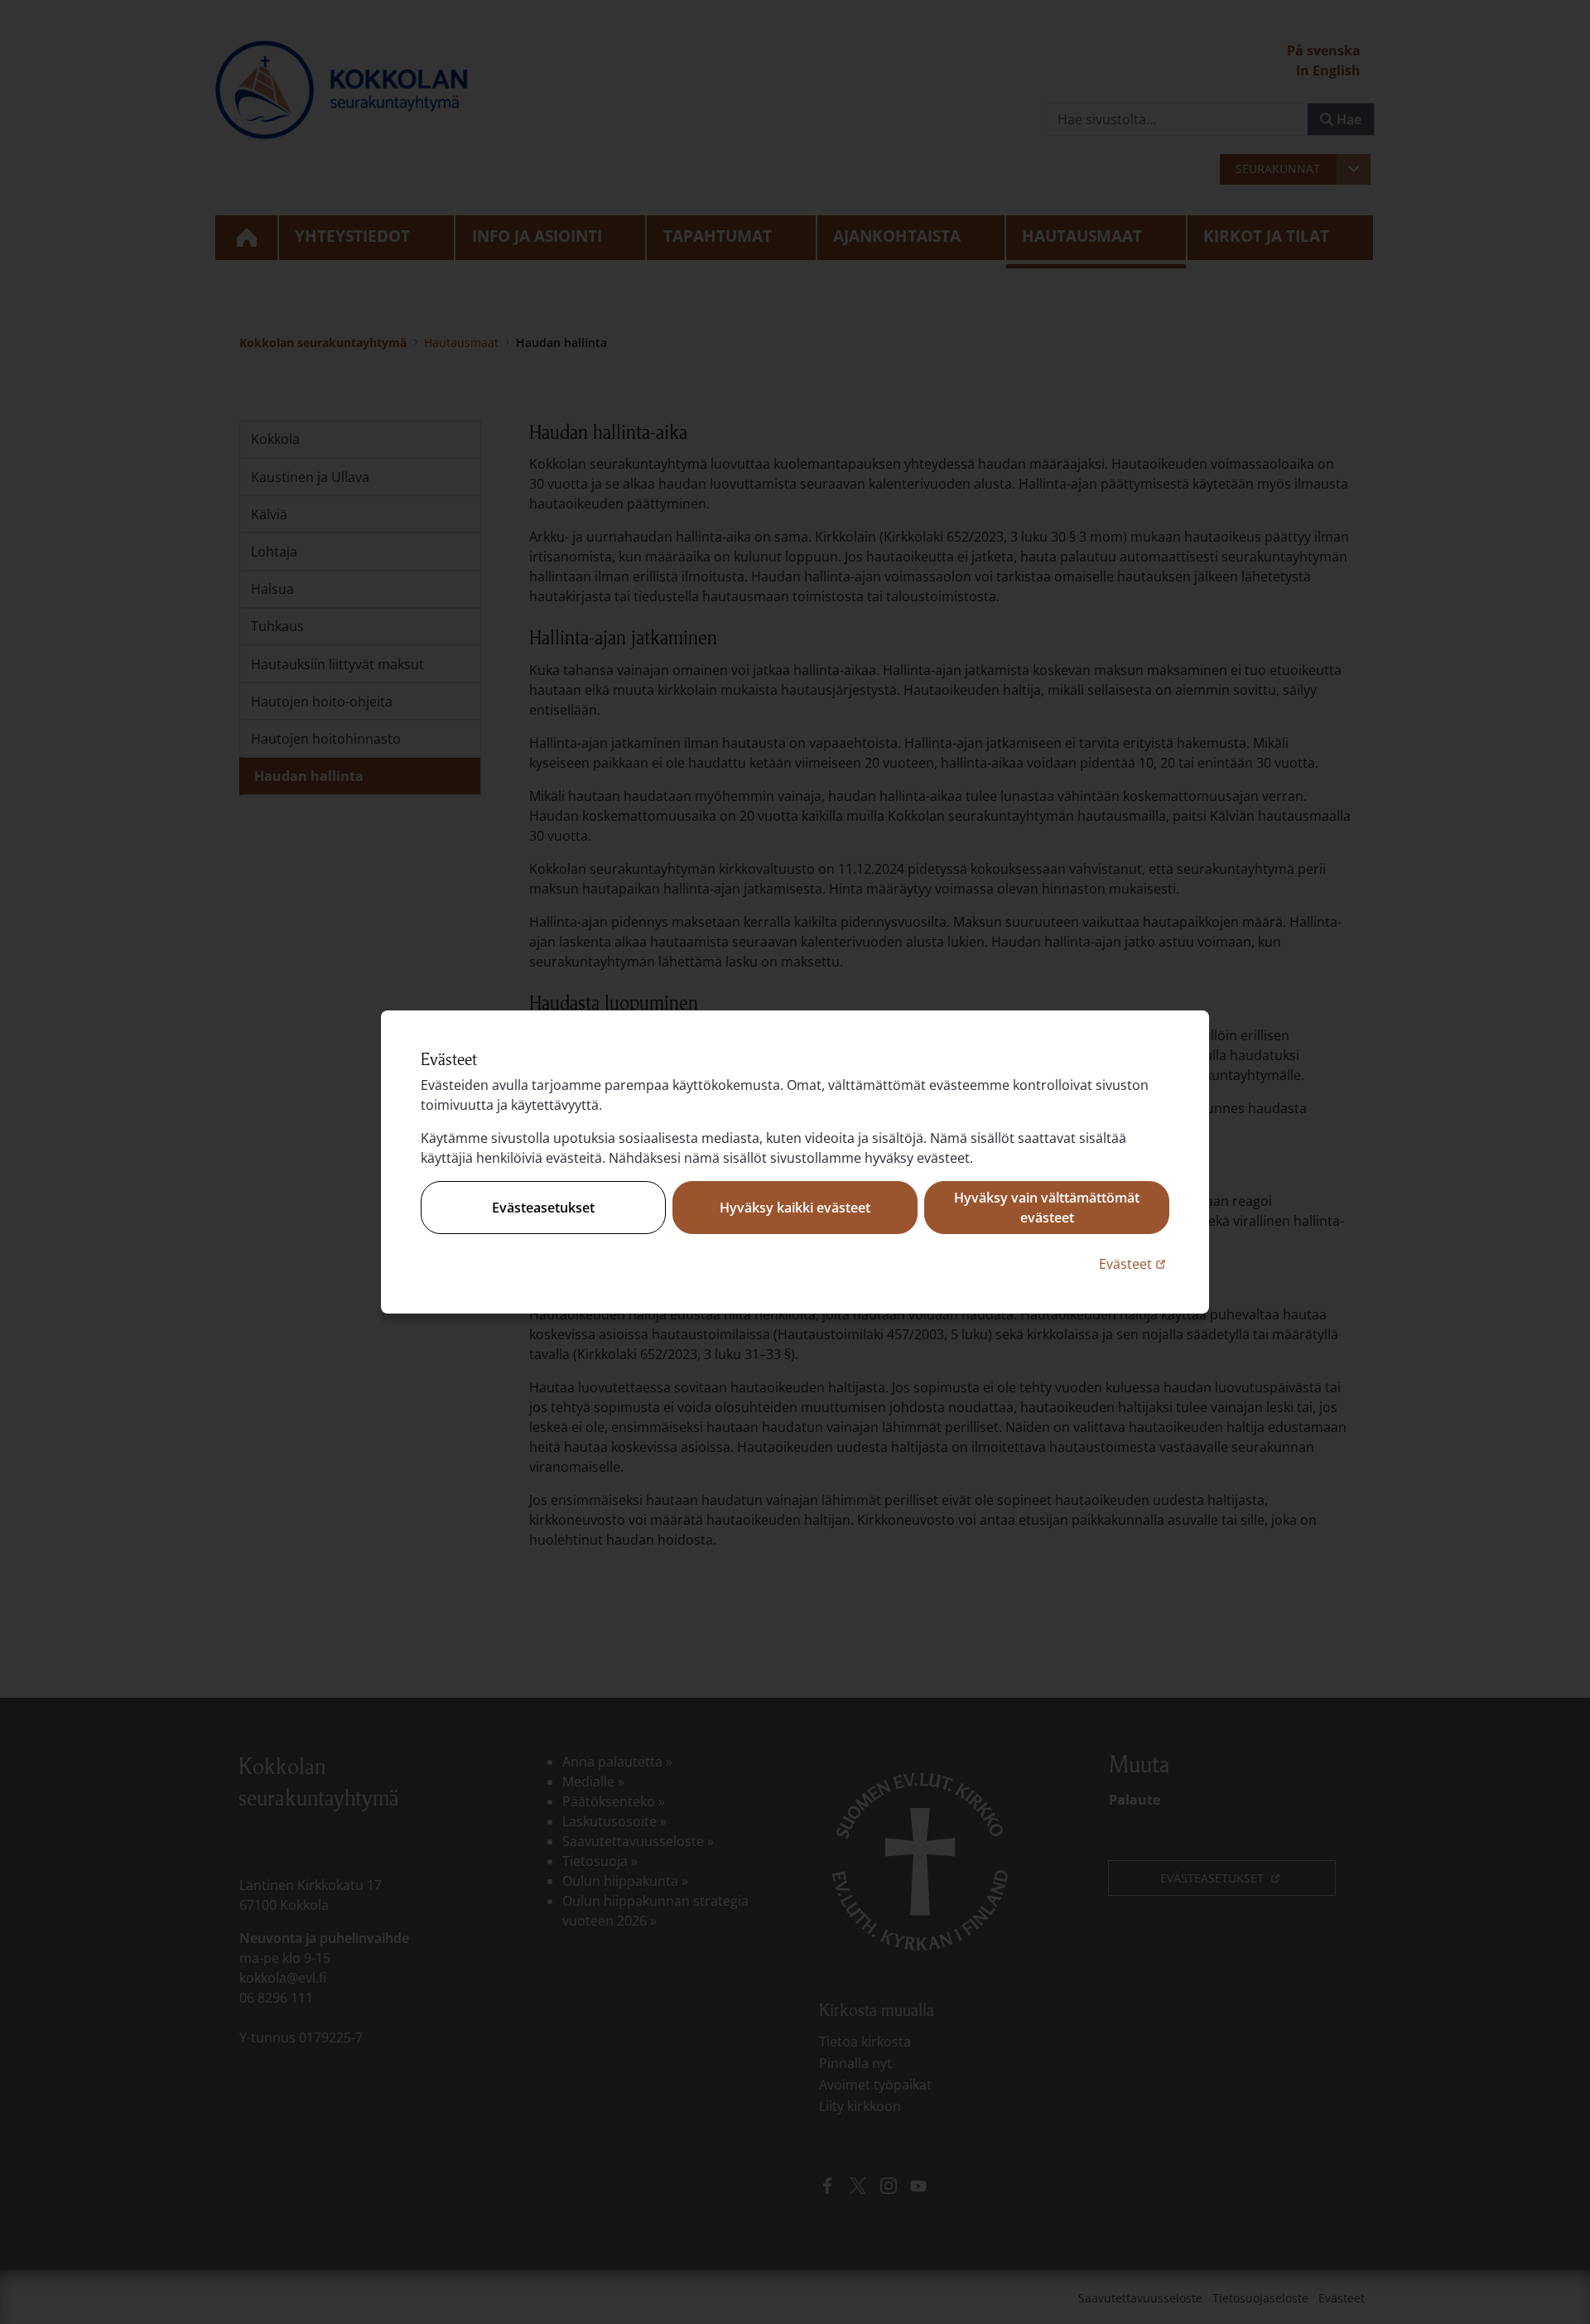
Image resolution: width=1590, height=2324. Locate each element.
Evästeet (1134, 1263)
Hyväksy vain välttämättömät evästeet (1047, 1208)
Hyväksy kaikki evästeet (795, 1208)
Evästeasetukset (543, 1208)
